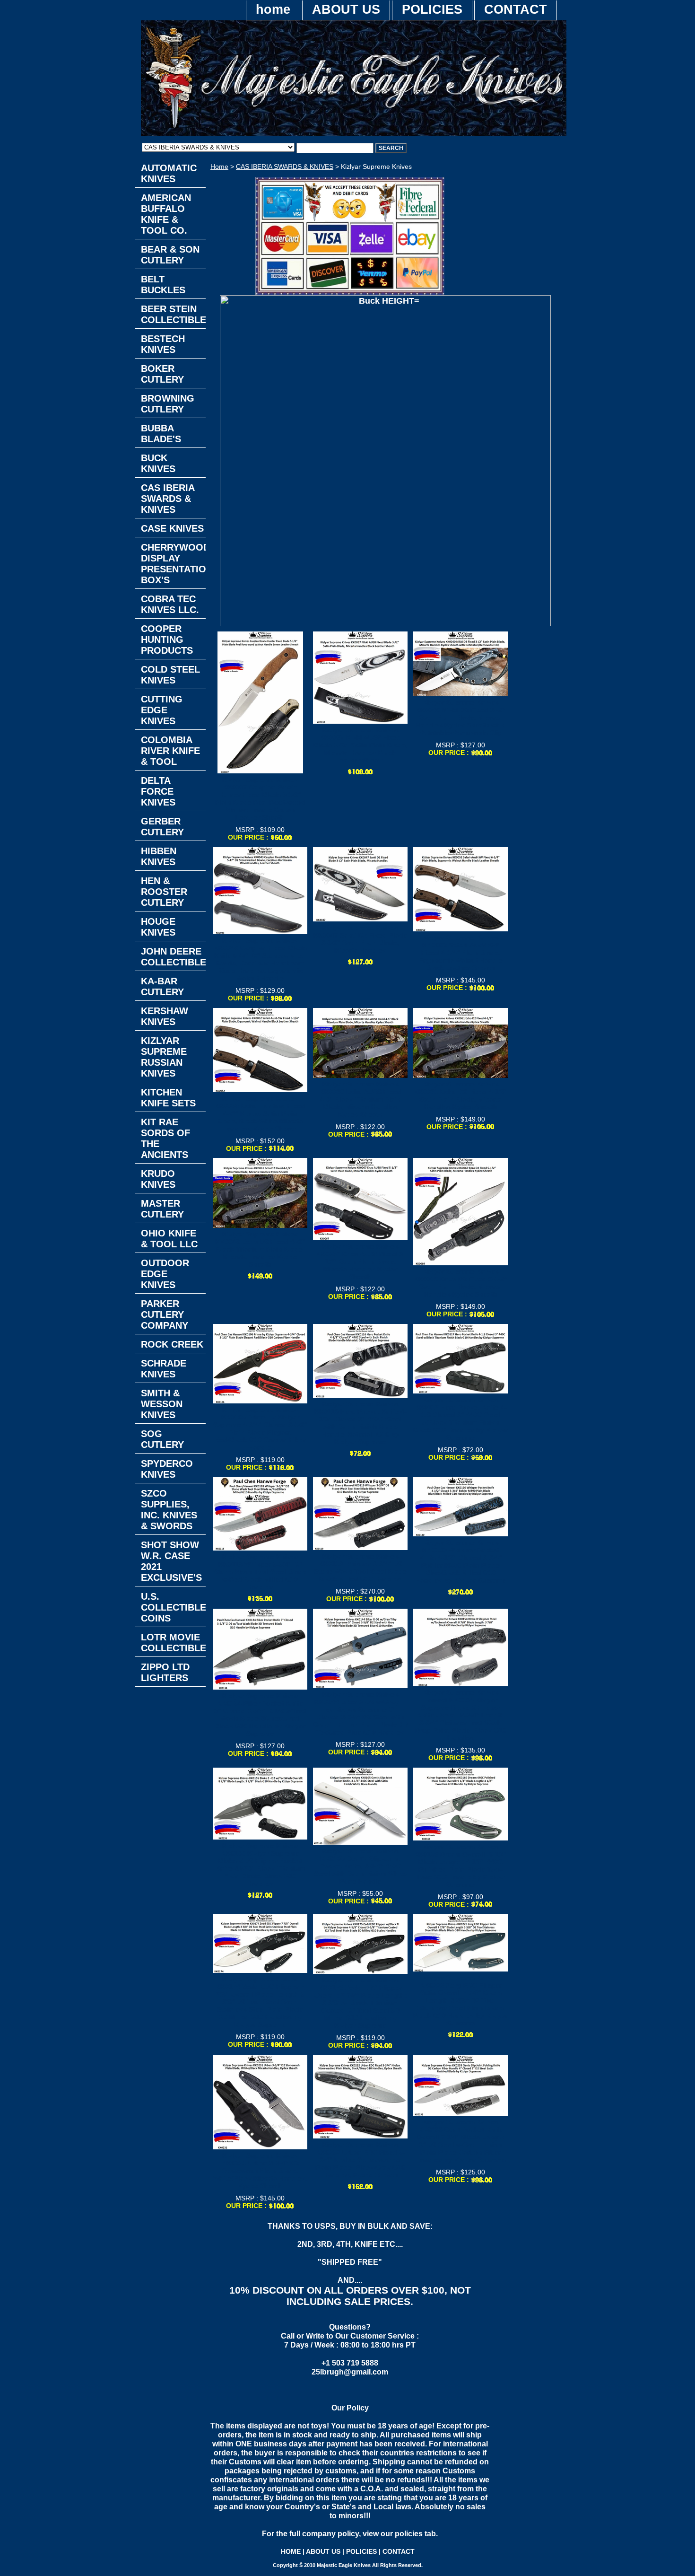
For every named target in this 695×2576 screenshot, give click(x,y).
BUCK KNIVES (158, 463)
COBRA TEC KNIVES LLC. (170, 604)
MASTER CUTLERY (162, 1209)
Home (219, 166)
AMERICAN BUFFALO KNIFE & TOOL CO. (166, 214)
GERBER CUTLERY (162, 827)
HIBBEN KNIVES (159, 856)
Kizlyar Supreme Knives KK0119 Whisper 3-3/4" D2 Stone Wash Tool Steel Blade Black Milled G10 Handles (360, 1568)
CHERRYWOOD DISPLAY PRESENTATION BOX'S (173, 564)
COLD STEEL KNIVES (170, 675)
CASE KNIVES (172, 528)
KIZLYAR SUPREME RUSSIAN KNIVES (164, 1057)
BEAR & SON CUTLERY (170, 255)
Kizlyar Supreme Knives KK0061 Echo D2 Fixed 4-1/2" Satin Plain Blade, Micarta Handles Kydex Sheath (461, 1095)
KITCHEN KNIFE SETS (168, 1098)
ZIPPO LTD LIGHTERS (165, 1672)
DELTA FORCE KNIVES (158, 791)
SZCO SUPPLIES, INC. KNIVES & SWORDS (169, 1510)
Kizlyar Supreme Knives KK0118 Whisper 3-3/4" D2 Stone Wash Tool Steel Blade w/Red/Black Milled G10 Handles (260, 1572)
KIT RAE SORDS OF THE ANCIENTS (165, 1138)
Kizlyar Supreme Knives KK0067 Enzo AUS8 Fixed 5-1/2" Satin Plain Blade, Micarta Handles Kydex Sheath (361, 1262)
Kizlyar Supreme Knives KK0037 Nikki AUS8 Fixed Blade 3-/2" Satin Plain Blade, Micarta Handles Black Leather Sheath (361, 745)
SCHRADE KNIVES (164, 1369)
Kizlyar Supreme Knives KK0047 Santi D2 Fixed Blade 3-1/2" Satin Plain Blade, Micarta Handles (360, 939)
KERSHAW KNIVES (165, 1016)
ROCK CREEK (172, 1344)
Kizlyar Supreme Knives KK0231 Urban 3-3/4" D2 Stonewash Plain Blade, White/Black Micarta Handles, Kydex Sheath (260, 2171)
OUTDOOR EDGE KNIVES (165, 1274)
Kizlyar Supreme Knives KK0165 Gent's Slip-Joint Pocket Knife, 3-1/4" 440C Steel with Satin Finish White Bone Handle (360, 1866)
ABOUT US (346, 9)
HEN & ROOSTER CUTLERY (164, 892)
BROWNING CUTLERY (168, 404)
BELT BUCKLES (163, 285)
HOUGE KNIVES (158, 927)
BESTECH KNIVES (163, 344)
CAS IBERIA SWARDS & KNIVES (285, 166)
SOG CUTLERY (162, 1439)
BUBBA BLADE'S (161, 434)
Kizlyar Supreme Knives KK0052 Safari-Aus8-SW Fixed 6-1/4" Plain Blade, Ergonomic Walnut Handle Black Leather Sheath (461, 953)
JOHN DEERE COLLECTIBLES (173, 957)
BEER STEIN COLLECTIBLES (173, 314)
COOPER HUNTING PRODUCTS (167, 640)
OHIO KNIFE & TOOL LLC (169, 1239)
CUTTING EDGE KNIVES (162, 710)
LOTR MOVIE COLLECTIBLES (173, 1643)
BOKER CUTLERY (162, 374)
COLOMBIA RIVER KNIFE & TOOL (170, 751)
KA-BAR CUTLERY (162, 986)
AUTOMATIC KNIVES (169, 173)
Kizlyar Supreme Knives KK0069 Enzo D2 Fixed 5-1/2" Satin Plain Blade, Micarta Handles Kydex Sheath (460, 1283)
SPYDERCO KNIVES (167, 1469)
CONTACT (516, 9)
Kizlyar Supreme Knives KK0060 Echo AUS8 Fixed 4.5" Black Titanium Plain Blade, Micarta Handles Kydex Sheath (361, 1099)
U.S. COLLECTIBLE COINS (173, 1607)
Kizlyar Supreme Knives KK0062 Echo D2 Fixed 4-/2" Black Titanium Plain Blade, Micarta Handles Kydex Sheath (260, 1249)
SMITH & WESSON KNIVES (162, 1404)
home (273, 9)
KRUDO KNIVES (158, 1179)
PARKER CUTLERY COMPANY (165, 1314)
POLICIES (432, 9)
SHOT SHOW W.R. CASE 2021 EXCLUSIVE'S (171, 1561)
